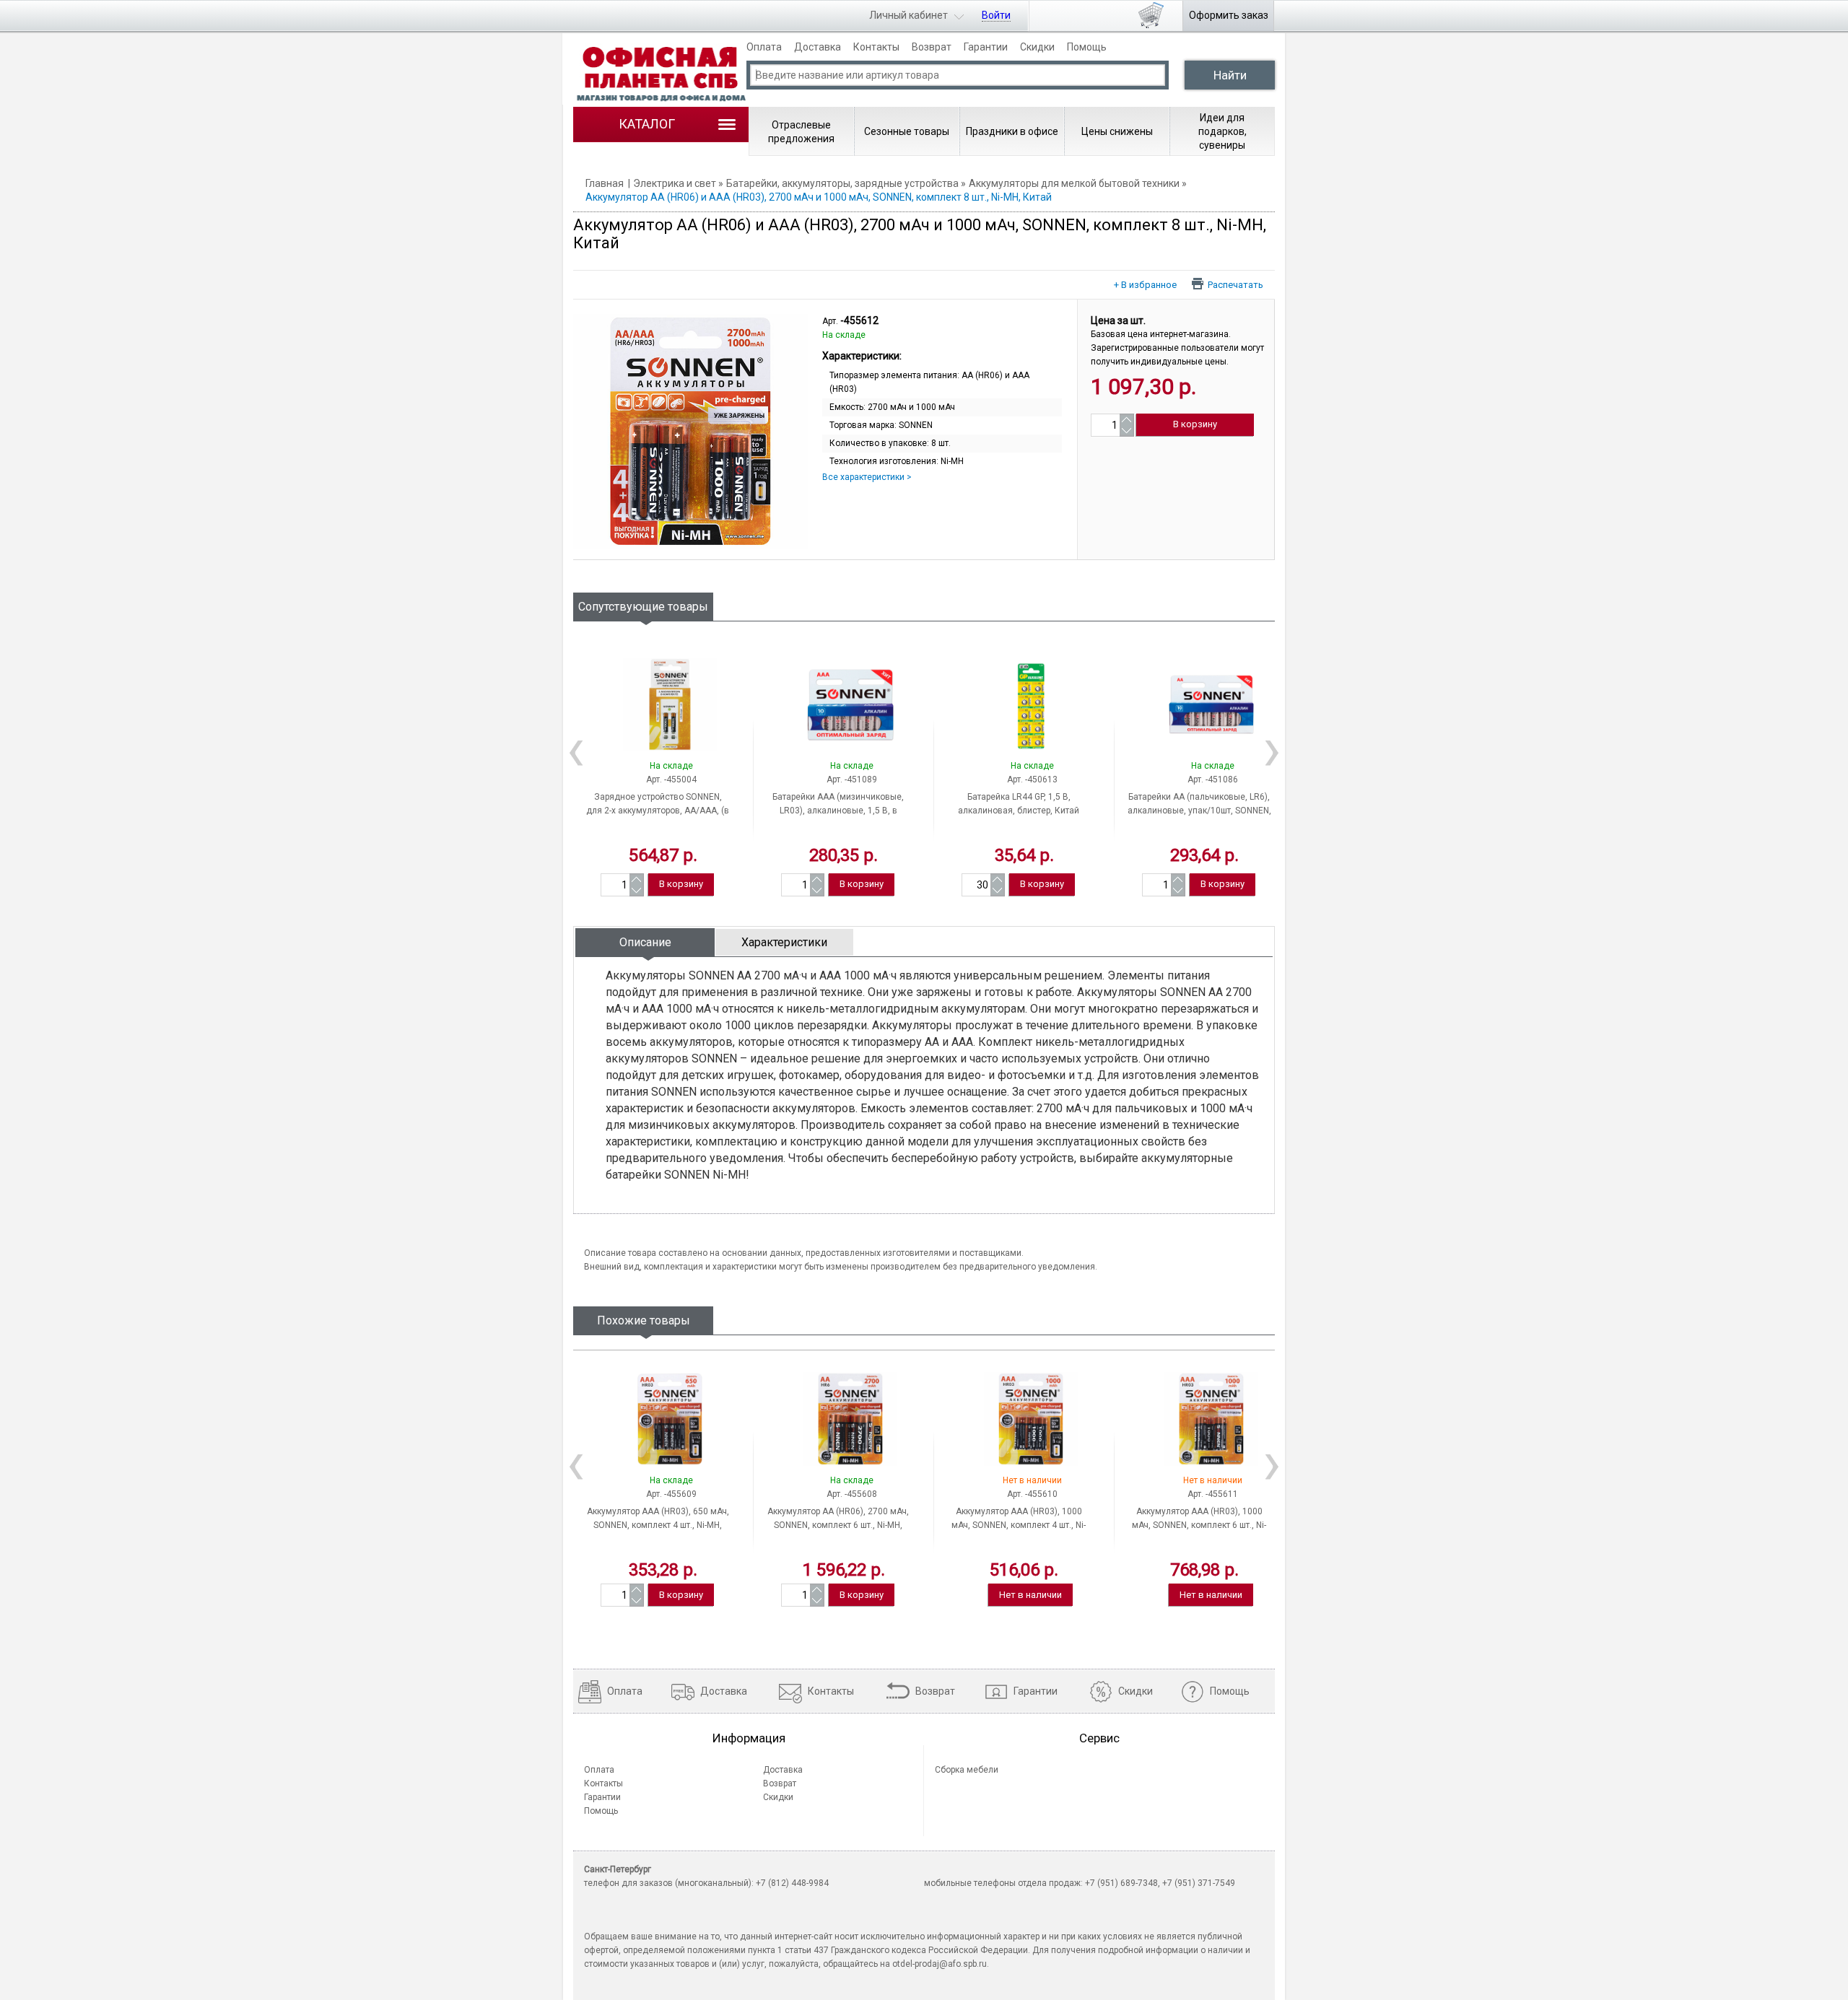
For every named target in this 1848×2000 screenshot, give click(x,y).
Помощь (1087, 47)
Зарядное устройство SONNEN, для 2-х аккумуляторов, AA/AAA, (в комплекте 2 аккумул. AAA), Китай (658, 811)
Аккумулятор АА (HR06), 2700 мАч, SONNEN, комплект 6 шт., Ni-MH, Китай (838, 1525)
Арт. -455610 (1032, 1494)
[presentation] (645, 942)
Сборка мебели (967, 1770)
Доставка (818, 47)
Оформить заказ (1229, 15)
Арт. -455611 (1213, 1494)
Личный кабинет (908, 15)
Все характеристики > (867, 477)
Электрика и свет (675, 183)
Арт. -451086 (1213, 780)
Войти (996, 15)
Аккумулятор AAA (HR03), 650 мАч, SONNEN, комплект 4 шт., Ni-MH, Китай (658, 1525)
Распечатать (1235, 284)
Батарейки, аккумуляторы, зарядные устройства (842, 183)
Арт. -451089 (852, 780)
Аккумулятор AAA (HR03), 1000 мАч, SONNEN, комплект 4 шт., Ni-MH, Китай (1019, 1525)
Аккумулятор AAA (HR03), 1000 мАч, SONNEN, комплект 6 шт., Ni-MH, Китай (1199, 1525)
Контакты (876, 47)
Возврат (932, 47)
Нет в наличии (1030, 1595)
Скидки (1037, 47)
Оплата (764, 47)
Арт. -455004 (671, 780)
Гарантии (986, 47)
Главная (605, 183)
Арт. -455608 (852, 1494)
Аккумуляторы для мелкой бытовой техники (1074, 183)
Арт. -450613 (1032, 780)
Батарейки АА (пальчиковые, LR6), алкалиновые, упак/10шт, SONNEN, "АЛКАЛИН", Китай (1199, 811)
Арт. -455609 (671, 1494)
